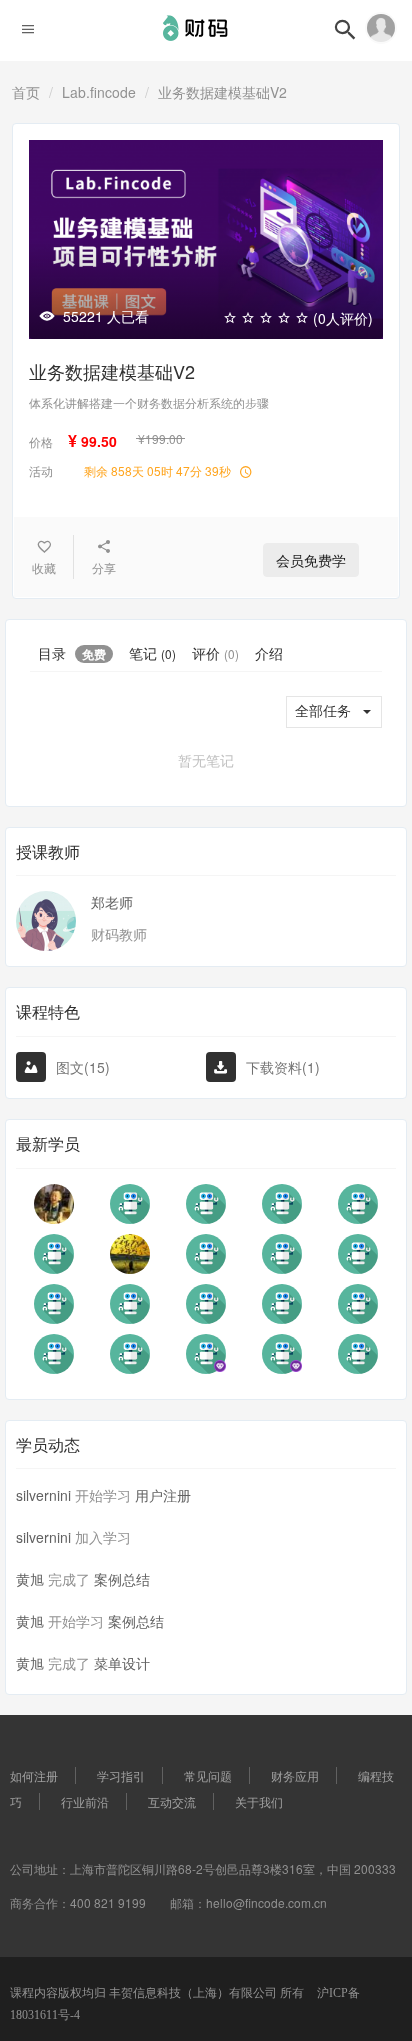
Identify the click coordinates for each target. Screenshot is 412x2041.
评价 (215, 653)
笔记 (152, 653)
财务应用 (295, 1775)
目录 (72, 653)
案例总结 (122, 1579)
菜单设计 (122, 1663)
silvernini (43, 1495)
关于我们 (259, 1801)
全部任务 (323, 711)
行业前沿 (85, 1801)
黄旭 (30, 1579)
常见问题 (208, 1775)
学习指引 (121, 1775)
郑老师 (112, 902)
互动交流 (172, 1801)
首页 (26, 92)
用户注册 (163, 1495)
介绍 (269, 653)
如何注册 (34, 1775)
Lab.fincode (99, 92)
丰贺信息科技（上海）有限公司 (194, 1993)
